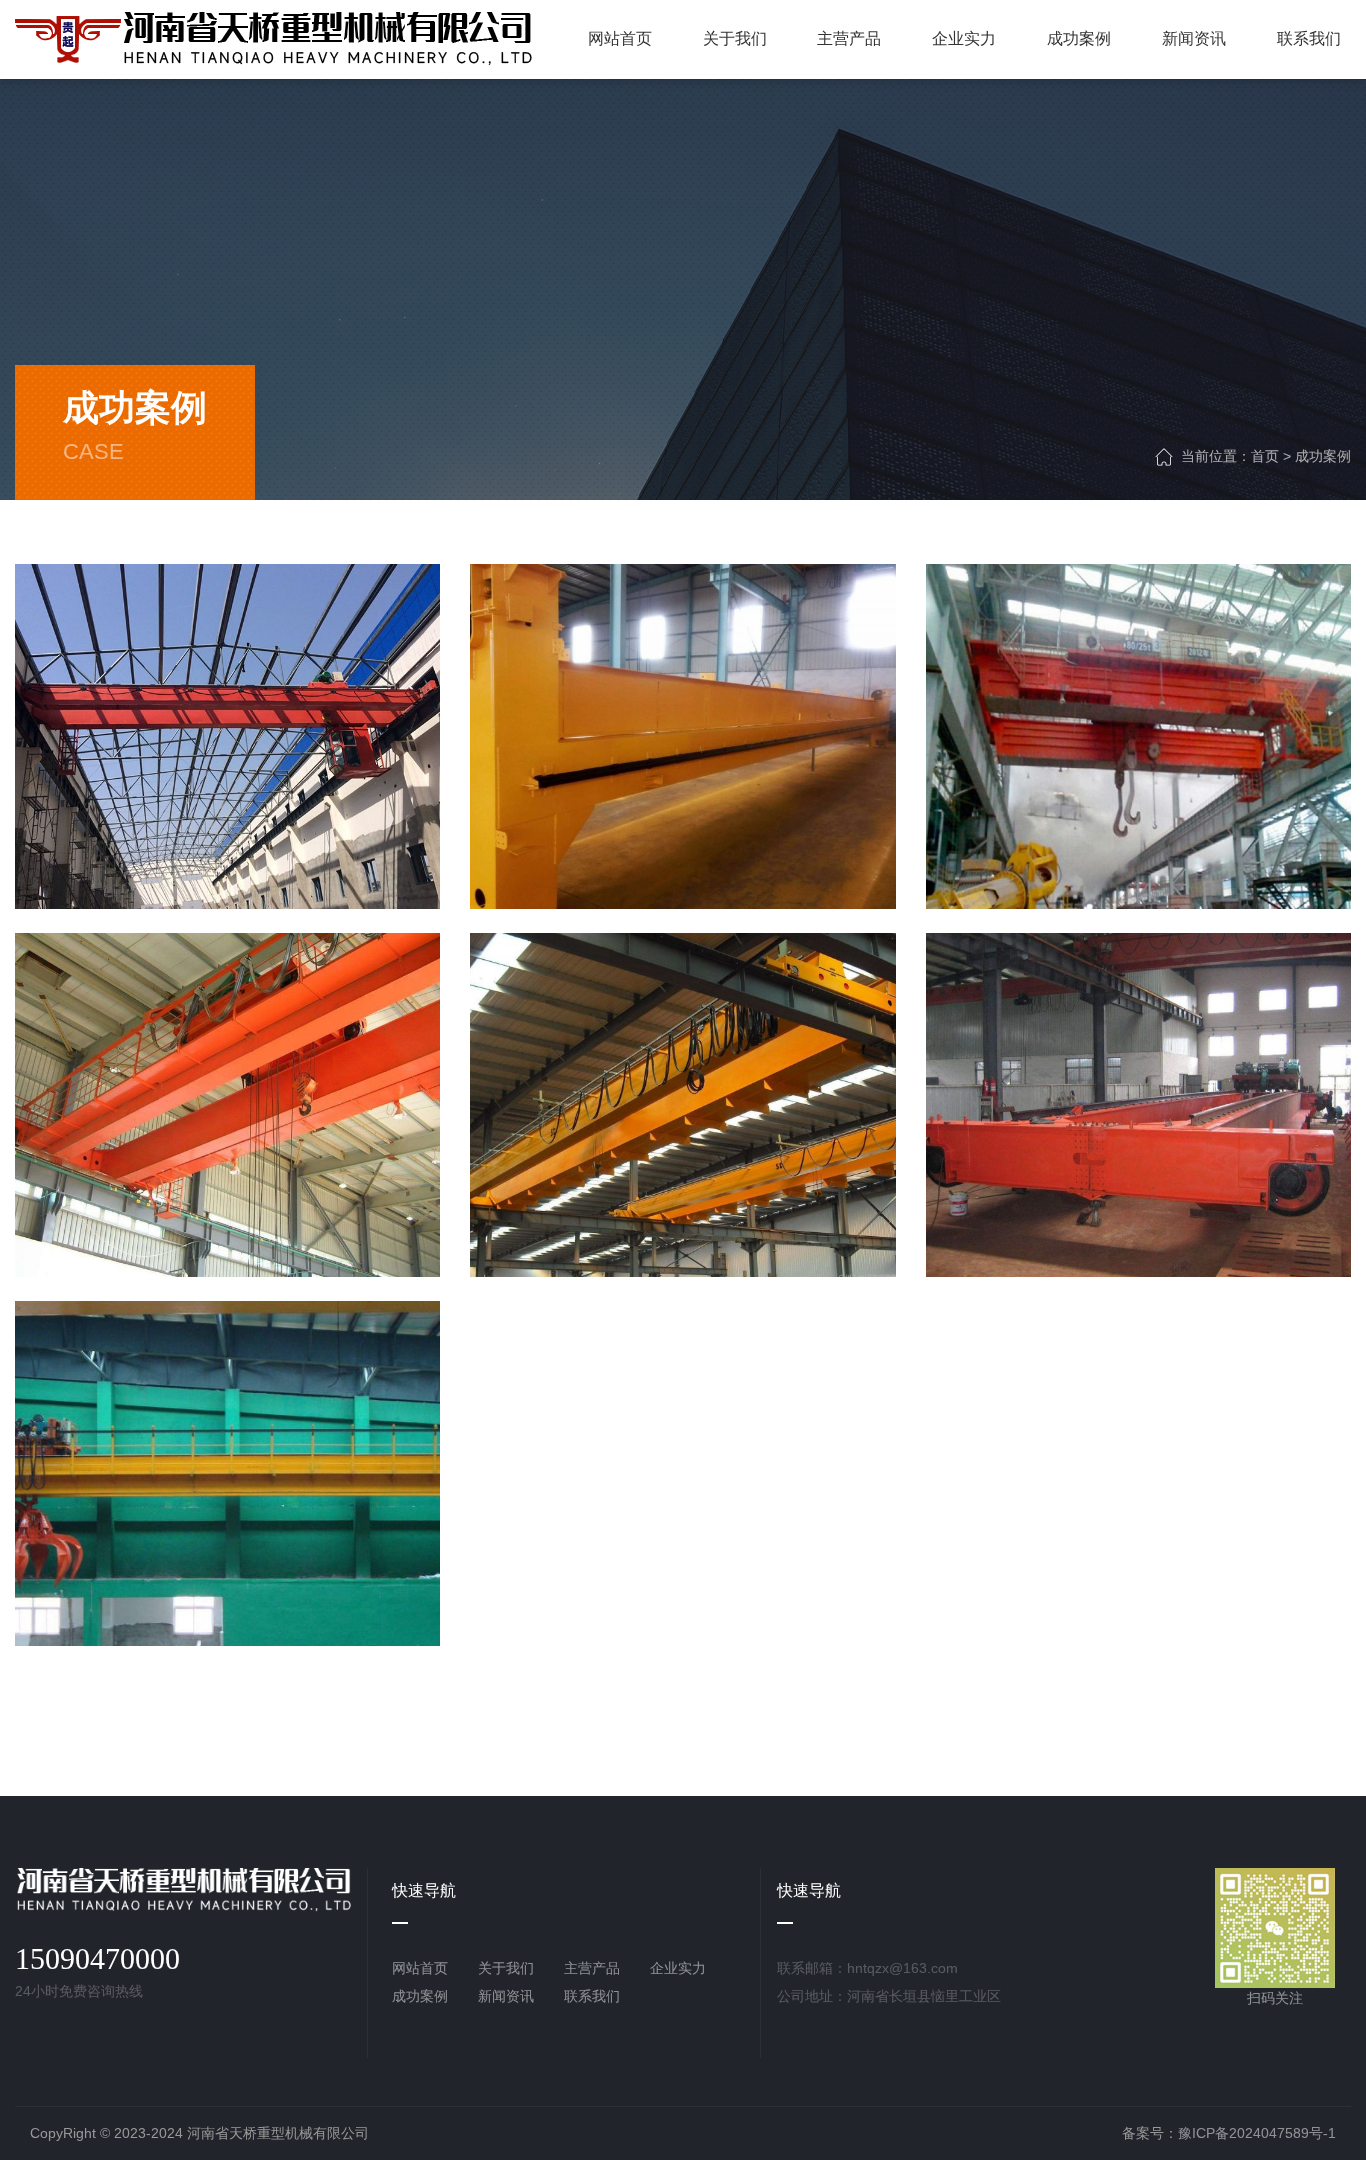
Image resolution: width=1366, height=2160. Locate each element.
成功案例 (1323, 456)
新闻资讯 (506, 1996)
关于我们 (506, 1968)
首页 (1265, 456)
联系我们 (592, 1996)
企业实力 (678, 1968)
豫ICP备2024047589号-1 (1257, 2133)
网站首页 (420, 1968)
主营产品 (592, 1968)
